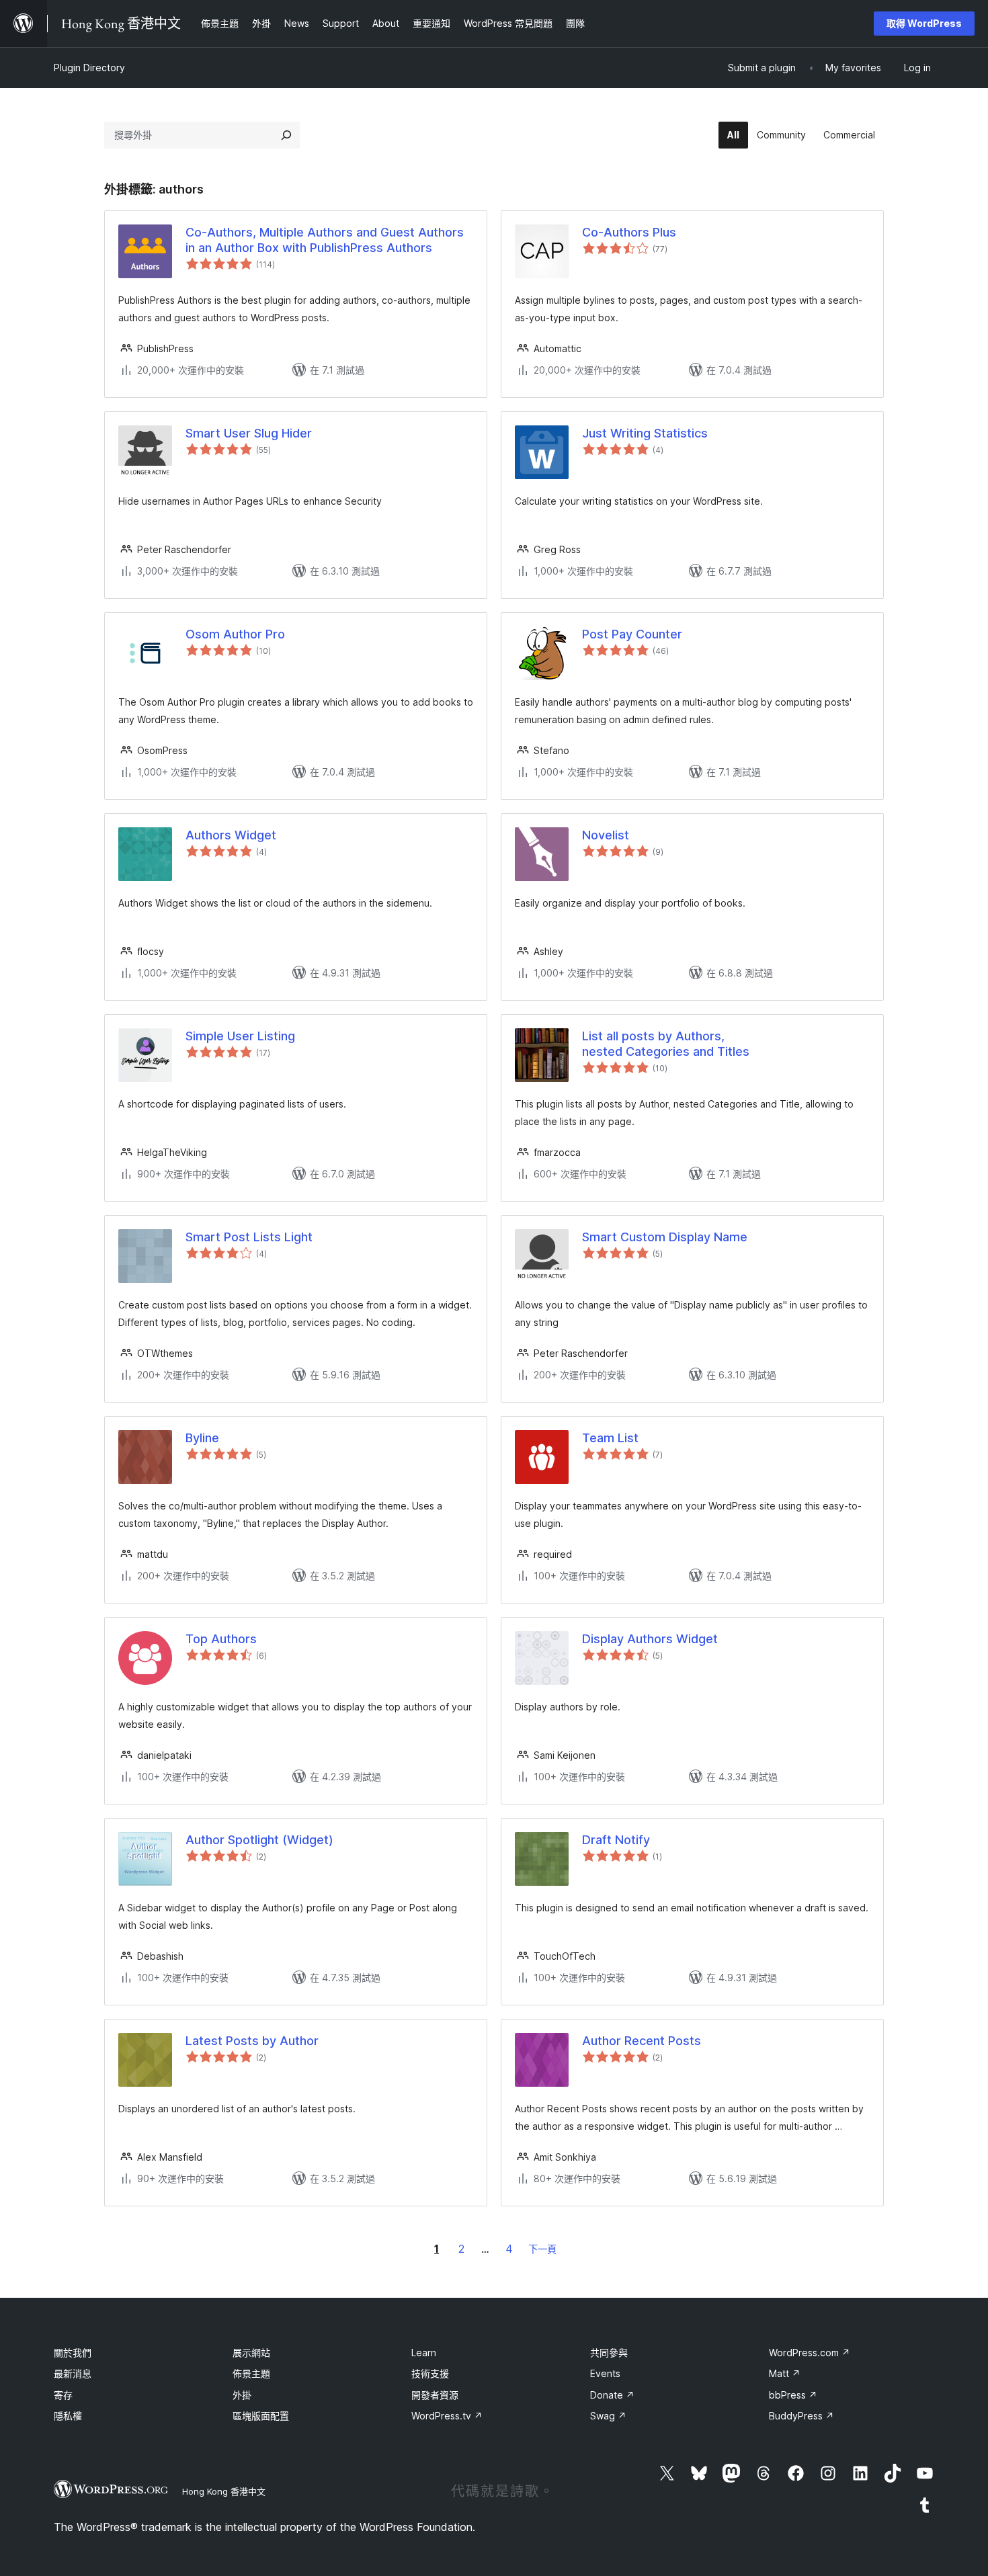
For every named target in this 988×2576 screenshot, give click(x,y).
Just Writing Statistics (645, 433)
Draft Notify (616, 1840)
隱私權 (68, 2416)
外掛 (242, 2395)
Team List (610, 1438)
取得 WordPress (924, 23)
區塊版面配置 (261, 2416)
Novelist (606, 835)
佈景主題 (251, 2373)
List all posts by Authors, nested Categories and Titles (666, 1044)
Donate (612, 2395)
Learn (424, 2353)
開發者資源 (435, 2395)
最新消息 (73, 2373)
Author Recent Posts (642, 2041)
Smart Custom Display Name (665, 1237)
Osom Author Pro (235, 634)
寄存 (63, 2395)
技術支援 (430, 2373)
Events (605, 2373)
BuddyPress (801, 2416)
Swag (608, 2416)
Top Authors (221, 1639)
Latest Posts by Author (252, 2041)
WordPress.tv (447, 2416)
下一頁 (542, 2249)
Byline (202, 1438)
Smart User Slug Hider (249, 433)
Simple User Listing (240, 1036)
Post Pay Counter (632, 634)
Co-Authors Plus (629, 232)
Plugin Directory (89, 68)
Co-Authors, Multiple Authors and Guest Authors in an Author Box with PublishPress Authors (325, 240)
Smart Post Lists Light (249, 1237)
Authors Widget (231, 835)
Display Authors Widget (650, 1639)
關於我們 (73, 2353)
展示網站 (251, 2353)
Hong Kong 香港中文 (224, 2491)
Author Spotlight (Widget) (259, 1840)
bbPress (793, 2395)
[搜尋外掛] (286, 135)
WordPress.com (810, 2353)
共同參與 (609, 2353)
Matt (785, 2373)
